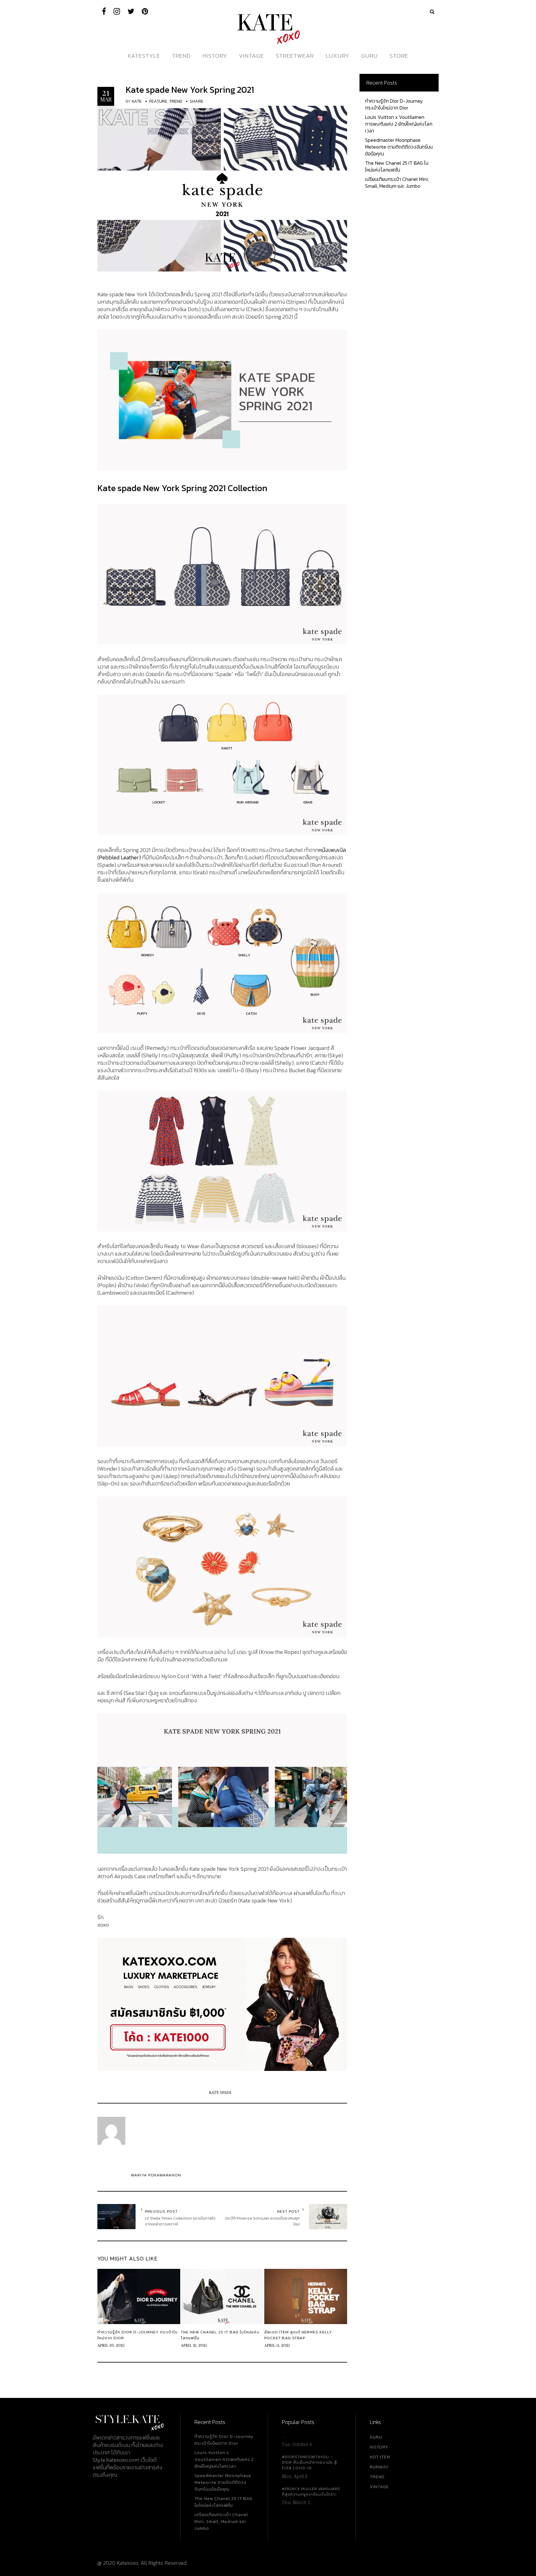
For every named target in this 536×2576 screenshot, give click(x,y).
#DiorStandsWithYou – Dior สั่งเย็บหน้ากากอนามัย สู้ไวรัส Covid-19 (309, 2462)
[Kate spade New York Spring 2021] (222, 188)
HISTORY (379, 2447)
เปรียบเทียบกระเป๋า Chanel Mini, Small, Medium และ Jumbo (397, 182)
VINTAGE (379, 2487)
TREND (377, 2477)
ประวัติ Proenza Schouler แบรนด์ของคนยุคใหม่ (262, 2221)
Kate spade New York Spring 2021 (190, 90)
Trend (176, 101)
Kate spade (220, 2093)
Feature (158, 101)
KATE (137, 101)
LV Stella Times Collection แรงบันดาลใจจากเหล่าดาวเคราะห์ (180, 2221)
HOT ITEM (380, 2457)
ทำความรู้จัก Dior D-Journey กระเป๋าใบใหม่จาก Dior (394, 104)
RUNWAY (379, 2467)
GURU (376, 2437)
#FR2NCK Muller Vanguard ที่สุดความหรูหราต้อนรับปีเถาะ (311, 2492)
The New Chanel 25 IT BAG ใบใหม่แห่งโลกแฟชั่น (397, 166)
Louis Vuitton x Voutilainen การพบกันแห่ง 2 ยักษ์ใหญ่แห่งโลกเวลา (399, 124)
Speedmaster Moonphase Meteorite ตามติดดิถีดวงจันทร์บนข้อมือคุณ (399, 147)
